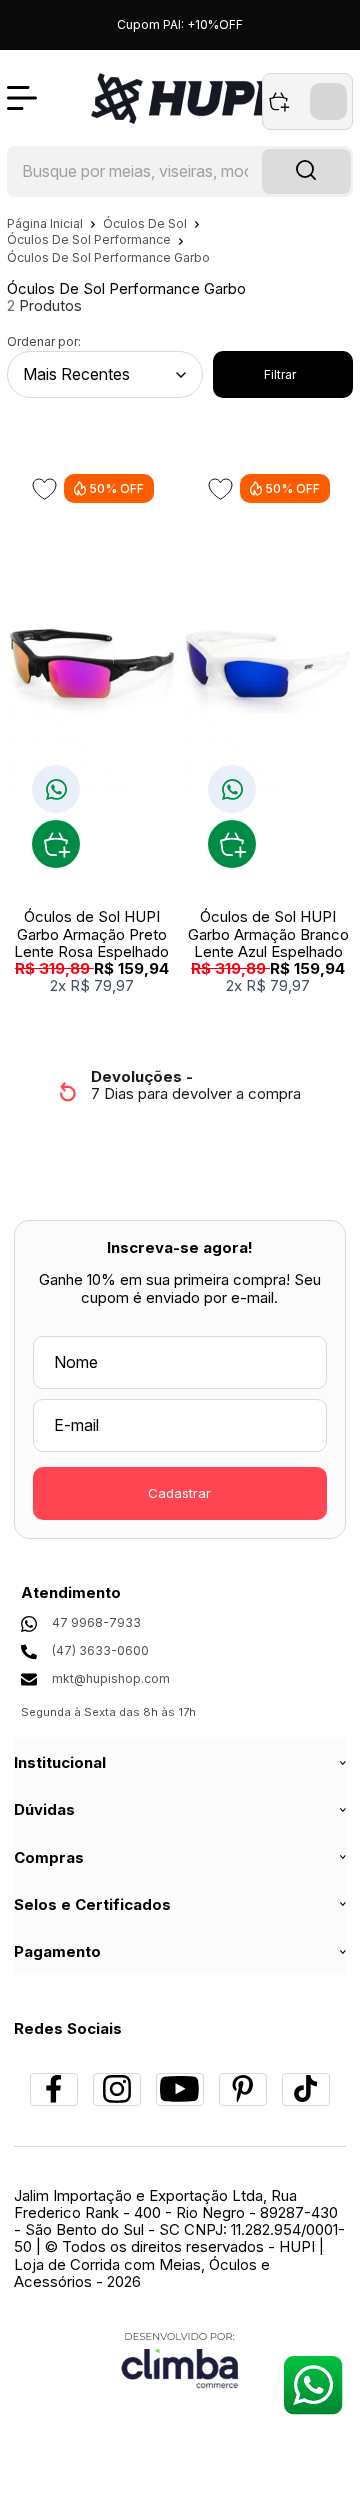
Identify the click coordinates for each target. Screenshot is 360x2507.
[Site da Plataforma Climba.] (180, 2359)
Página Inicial (46, 223)
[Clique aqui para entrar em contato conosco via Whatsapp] (312, 2384)
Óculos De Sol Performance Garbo (108, 257)
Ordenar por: (44, 341)
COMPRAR (56, 844)
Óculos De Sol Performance (90, 239)
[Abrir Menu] (22, 98)
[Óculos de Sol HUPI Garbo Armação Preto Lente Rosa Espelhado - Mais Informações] (91, 663)
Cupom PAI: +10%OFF (180, 24)
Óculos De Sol (146, 223)
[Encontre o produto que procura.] (306, 172)
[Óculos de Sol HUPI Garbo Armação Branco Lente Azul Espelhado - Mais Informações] (267, 663)
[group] (180, 1085)
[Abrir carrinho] (307, 101)
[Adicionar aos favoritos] (44, 489)
